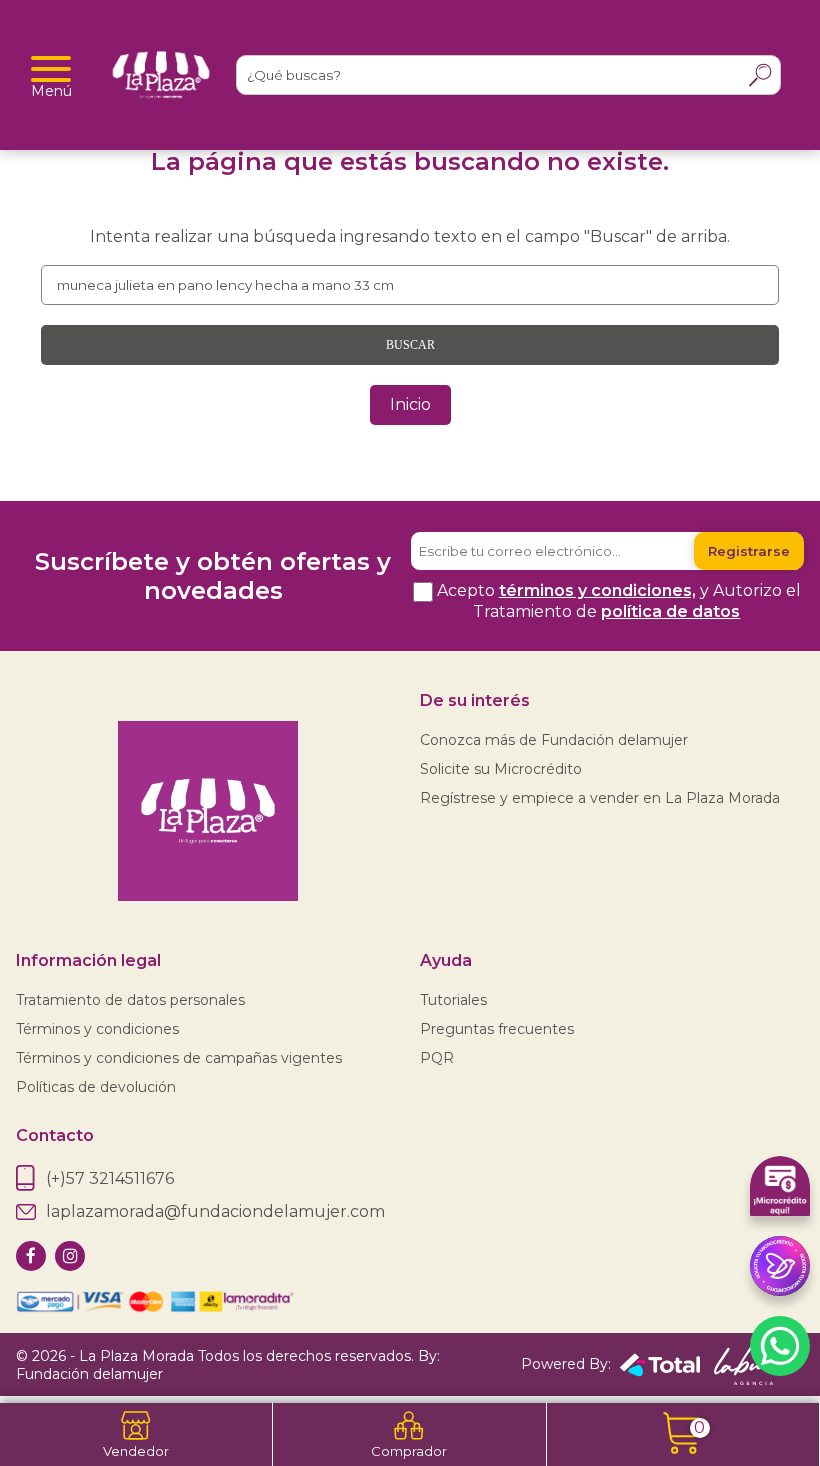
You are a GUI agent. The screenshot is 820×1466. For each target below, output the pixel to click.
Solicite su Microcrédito (501, 769)
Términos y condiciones (97, 1029)
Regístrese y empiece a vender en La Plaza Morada (600, 798)
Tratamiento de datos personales (130, 1000)
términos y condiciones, (597, 590)
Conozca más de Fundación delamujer (554, 740)
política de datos (670, 611)
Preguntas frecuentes (497, 1029)
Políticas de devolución (96, 1087)
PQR (437, 1058)
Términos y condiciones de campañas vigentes (179, 1058)
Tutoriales (453, 1000)
